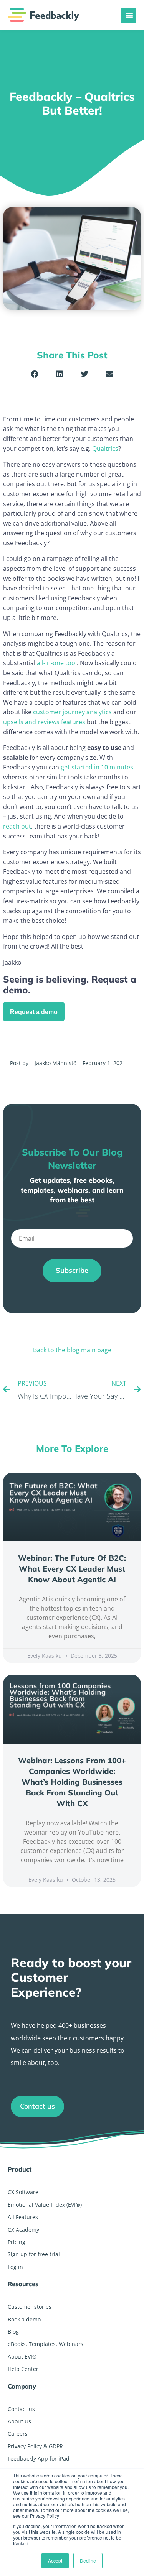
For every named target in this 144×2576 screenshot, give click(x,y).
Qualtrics (105, 449)
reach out (17, 826)
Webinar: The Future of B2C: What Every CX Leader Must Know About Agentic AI (72, 1569)
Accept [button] (55, 2560)
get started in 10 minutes (97, 767)
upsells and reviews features (44, 722)
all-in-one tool (57, 663)
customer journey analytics (72, 712)
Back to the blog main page (72, 1350)
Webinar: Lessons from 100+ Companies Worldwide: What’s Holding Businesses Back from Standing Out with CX (72, 1782)
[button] (35, 374)
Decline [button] (88, 2560)
